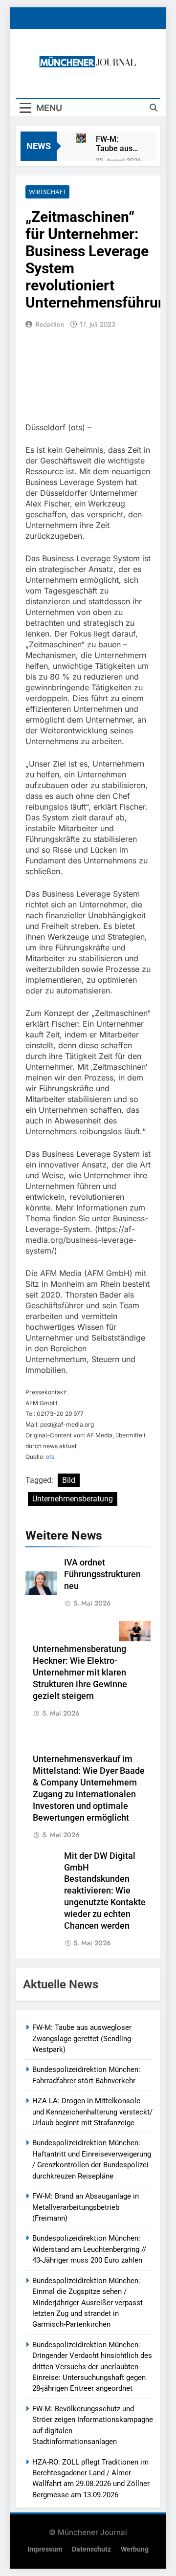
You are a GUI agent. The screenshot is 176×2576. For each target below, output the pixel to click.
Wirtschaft (47, 192)
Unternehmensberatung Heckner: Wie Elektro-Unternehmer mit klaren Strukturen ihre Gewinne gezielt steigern (80, 1673)
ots (50, 1457)
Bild (69, 1480)
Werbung (135, 2549)
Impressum (45, 2549)
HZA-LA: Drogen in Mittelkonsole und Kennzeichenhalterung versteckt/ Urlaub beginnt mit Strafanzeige (92, 2112)
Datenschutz (91, 2549)
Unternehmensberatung (73, 1499)
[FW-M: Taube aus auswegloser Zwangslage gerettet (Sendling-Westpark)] (81, 138)
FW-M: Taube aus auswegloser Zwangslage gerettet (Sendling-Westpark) (118, 144)
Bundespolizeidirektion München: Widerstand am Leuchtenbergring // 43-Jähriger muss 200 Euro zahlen (89, 2249)
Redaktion (50, 324)
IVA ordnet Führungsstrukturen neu (102, 1574)
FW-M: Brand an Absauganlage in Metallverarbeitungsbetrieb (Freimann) (86, 2207)
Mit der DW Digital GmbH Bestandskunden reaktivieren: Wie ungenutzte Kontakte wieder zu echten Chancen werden (105, 1891)
